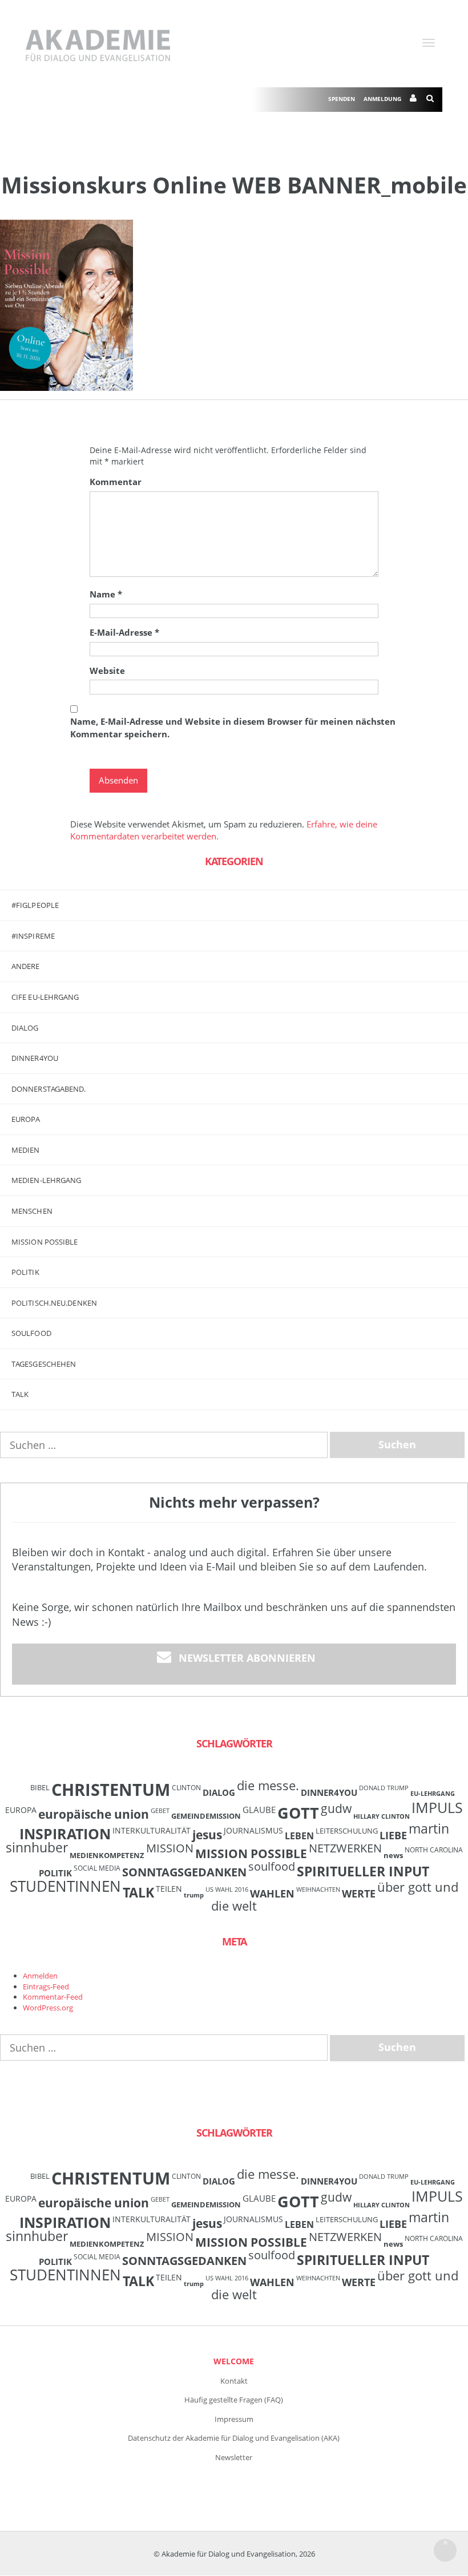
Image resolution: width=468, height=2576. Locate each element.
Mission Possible (251, 1854)
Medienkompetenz (107, 1855)
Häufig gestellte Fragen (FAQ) (234, 2400)
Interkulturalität (152, 1830)
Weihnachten (318, 1889)
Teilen (169, 1889)
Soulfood (31, 1333)
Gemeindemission (206, 1816)
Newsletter (234, 2457)
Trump (194, 1895)
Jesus (207, 1834)
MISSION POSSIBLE (45, 1242)
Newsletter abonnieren (247, 1658)
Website (107, 671)
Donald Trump (384, 1788)
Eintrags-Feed (46, 1986)
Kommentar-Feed (53, 1997)
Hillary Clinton (382, 1816)
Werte (359, 1893)
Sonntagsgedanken (184, 1872)
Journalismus (253, 1830)
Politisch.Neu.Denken (54, 1303)
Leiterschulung (347, 1831)
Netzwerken (345, 1848)
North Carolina (434, 1850)
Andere (26, 966)
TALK (20, 1394)
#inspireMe (33, 936)
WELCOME (234, 2361)
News (393, 1855)
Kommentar (116, 482)
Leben (299, 1836)
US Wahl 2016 (227, 1889)
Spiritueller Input (363, 1872)
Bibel (40, 1787)
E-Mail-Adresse (124, 632)
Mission (170, 1848)
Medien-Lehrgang (47, 1180)
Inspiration (65, 1834)
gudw (336, 1808)
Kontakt (234, 2381)
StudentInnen (65, 1886)
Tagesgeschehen (44, 1364)
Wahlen (272, 1893)
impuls (437, 1807)
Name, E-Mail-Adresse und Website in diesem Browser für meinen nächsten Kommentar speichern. (233, 727)
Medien (26, 1150)
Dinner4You (329, 1792)
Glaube (259, 1810)
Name (106, 594)
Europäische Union (94, 1814)
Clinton (186, 1787)
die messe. (268, 1785)
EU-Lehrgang (433, 1794)
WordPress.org (48, 2008)
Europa (26, 1119)
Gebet (160, 1811)
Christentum (111, 1790)
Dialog (25, 1028)
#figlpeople (35, 905)
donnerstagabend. (49, 1089)
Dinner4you (35, 1058)
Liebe (393, 1835)
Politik (25, 1272)
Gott (298, 1813)
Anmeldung (382, 99)
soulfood (272, 1866)
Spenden (342, 99)
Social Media (97, 1868)
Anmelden (40, 1976)
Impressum (234, 2419)
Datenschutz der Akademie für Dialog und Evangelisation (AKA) (234, 2438)
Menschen (32, 1211)
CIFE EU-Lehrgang (45, 997)
